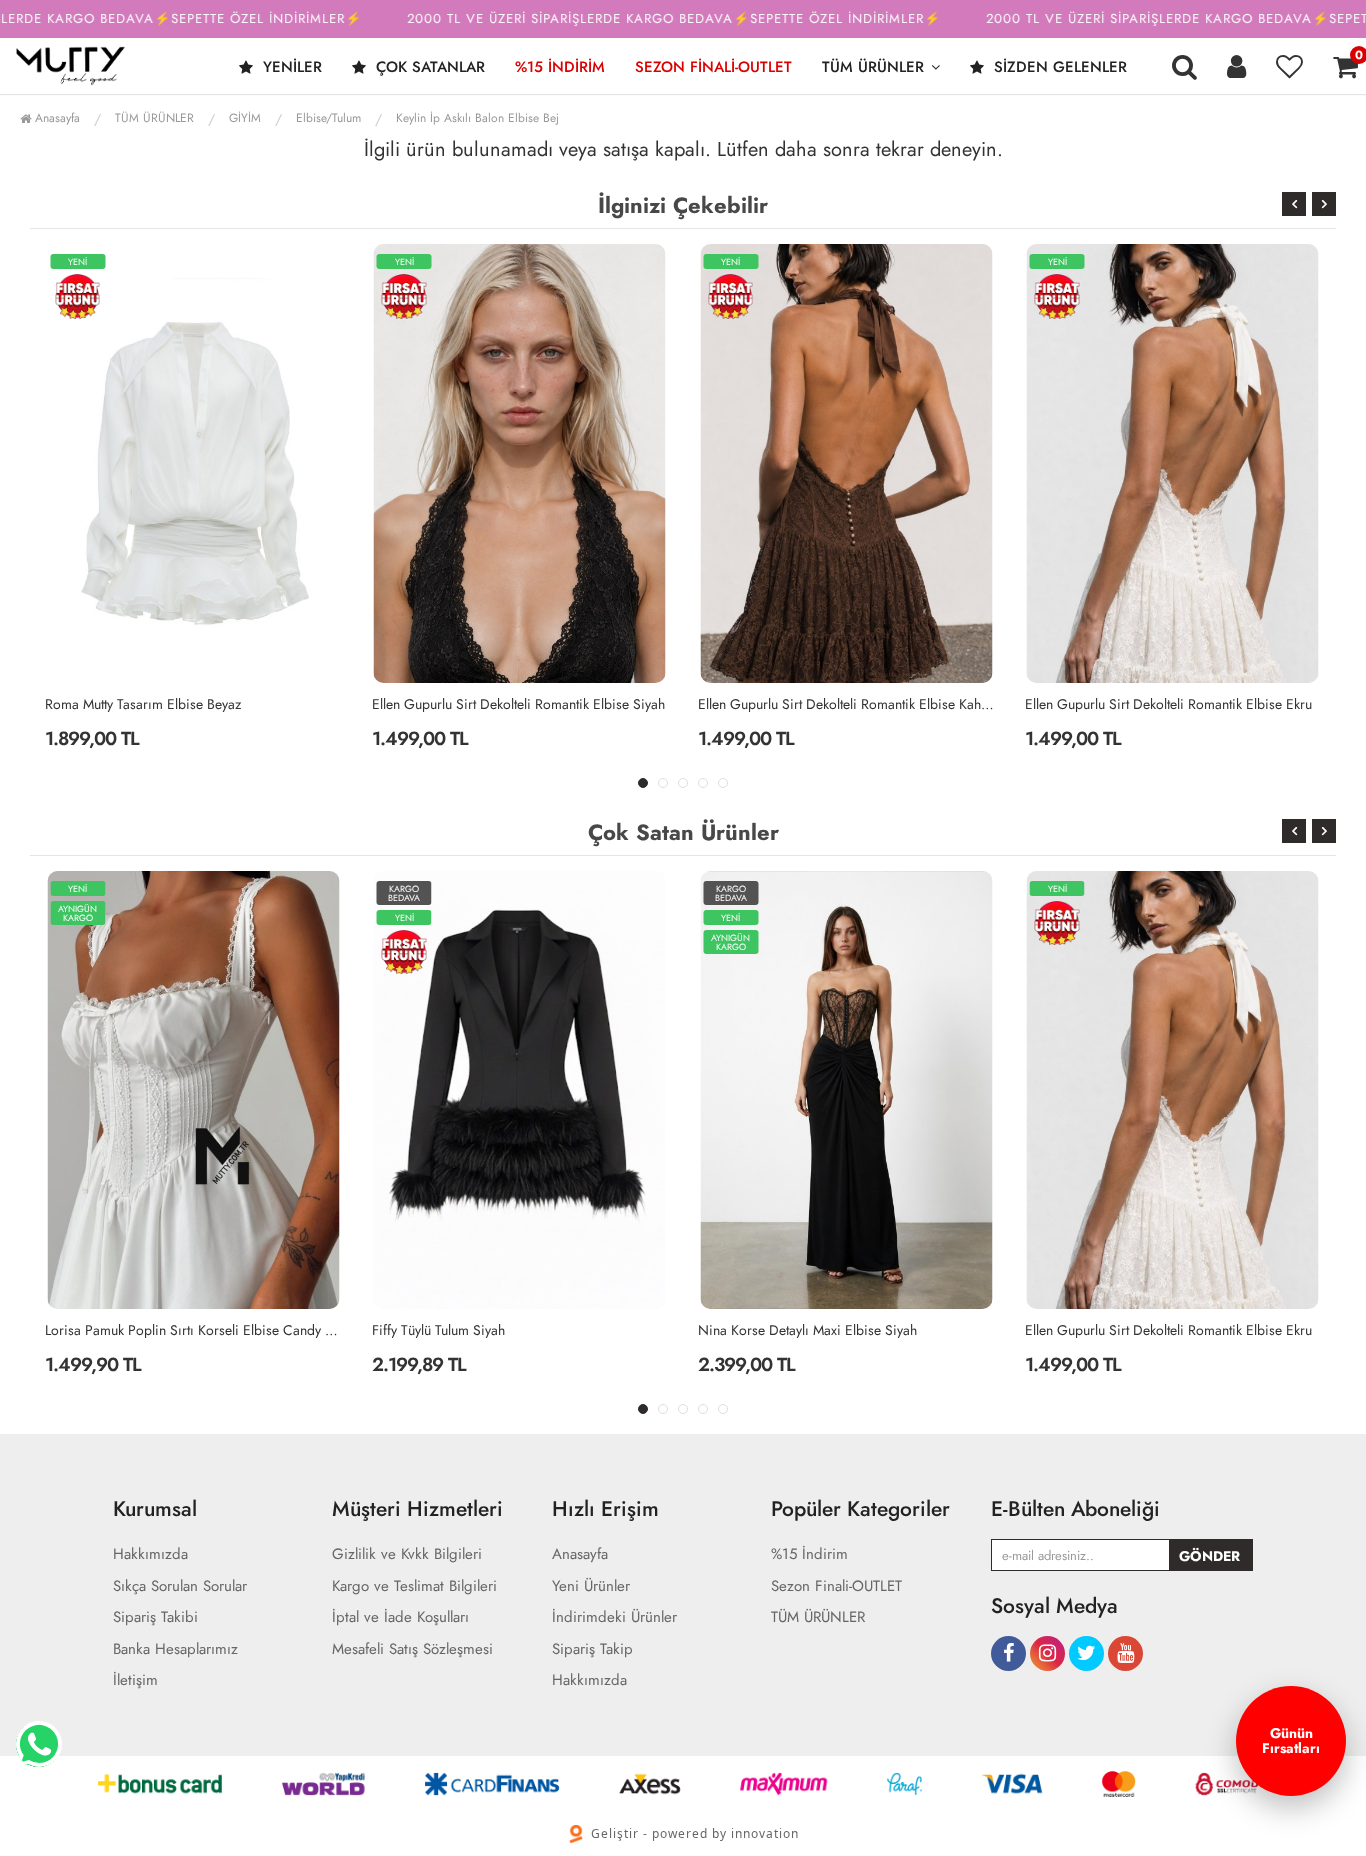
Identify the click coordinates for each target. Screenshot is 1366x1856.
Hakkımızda (150, 1554)
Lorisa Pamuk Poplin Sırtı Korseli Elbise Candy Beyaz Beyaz (193, 1330)
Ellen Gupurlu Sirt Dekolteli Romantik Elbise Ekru (1168, 704)
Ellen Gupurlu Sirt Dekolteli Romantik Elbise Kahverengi (846, 704)
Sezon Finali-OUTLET (713, 67)
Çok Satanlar (428, 67)
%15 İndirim (560, 67)
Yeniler (290, 67)
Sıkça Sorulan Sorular (180, 1586)
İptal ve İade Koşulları (400, 1617)
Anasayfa (55, 118)
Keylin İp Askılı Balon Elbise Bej (477, 118)
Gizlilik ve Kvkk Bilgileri (407, 1554)
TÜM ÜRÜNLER (873, 67)
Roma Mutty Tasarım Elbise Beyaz (143, 704)
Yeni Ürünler (591, 1586)
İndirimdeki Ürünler (614, 1617)
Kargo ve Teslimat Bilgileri (414, 1586)
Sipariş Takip (592, 1649)
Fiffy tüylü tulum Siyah (438, 1330)
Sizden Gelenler (1058, 67)
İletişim (135, 1680)
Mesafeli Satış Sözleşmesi (412, 1649)
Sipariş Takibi (155, 1617)
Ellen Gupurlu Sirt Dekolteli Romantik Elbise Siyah (518, 704)
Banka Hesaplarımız (175, 1649)
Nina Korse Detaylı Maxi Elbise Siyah (807, 1330)
